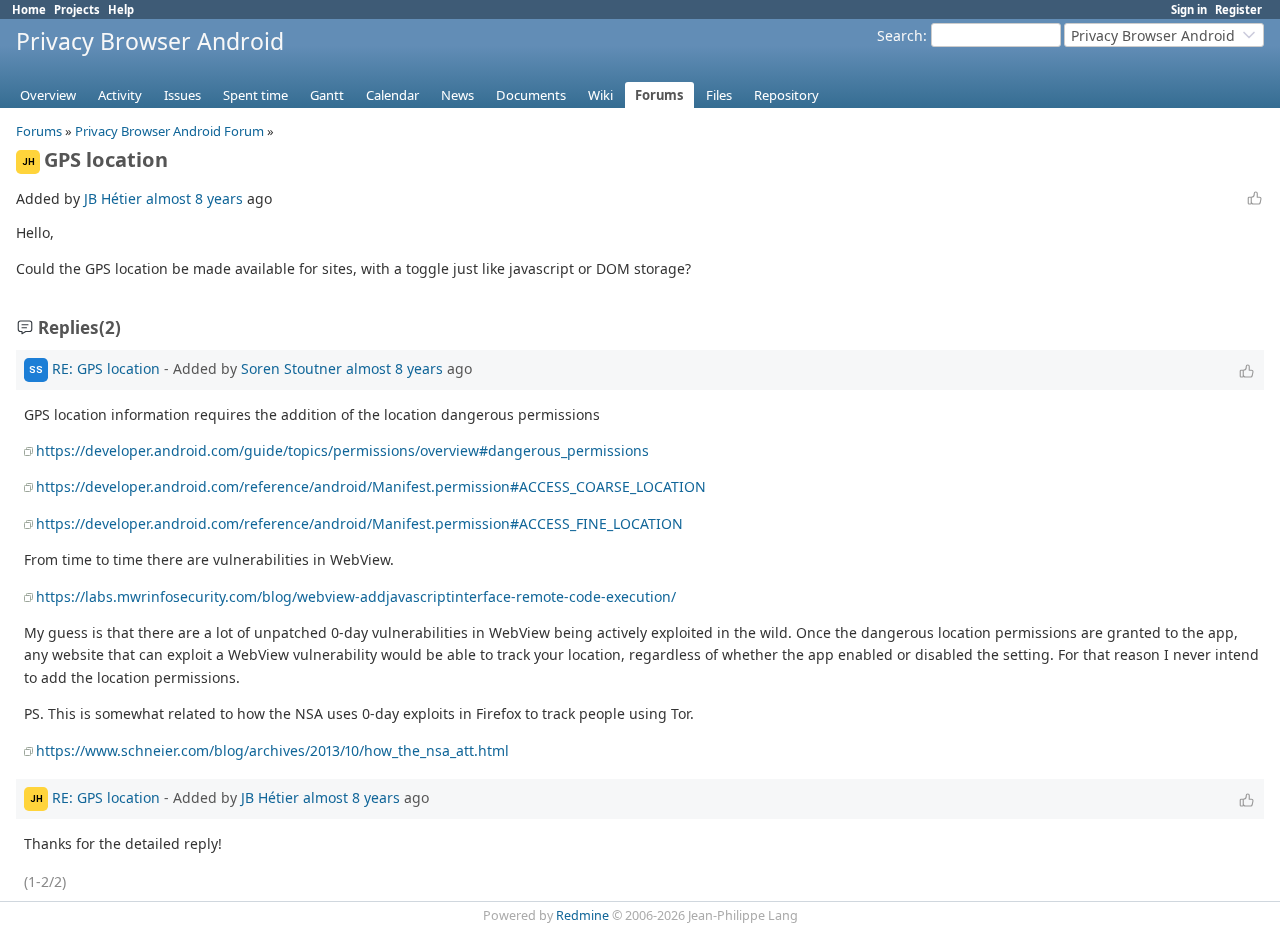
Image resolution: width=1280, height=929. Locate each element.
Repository (786, 95)
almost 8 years (194, 198)
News (457, 95)
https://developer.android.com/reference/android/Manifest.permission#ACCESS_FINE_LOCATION (359, 523)
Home (29, 9)
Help (121, 9)
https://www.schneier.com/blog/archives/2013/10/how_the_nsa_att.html (272, 750)
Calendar (392, 95)
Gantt (327, 95)
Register (1238, 9)
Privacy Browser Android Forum (169, 131)
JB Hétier (113, 198)
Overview (48, 95)
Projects (77, 9)
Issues (182, 95)
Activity (120, 95)
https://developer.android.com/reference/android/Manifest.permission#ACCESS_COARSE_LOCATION (371, 486)
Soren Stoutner (291, 367)
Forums (659, 95)
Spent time (255, 95)
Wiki (600, 95)
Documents (531, 95)
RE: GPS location (106, 367)
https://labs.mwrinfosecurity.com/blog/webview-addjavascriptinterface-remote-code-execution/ (356, 596)
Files (719, 95)
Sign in (1189, 9)
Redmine (582, 915)
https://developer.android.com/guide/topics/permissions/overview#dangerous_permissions (342, 450)
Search (900, 35)
